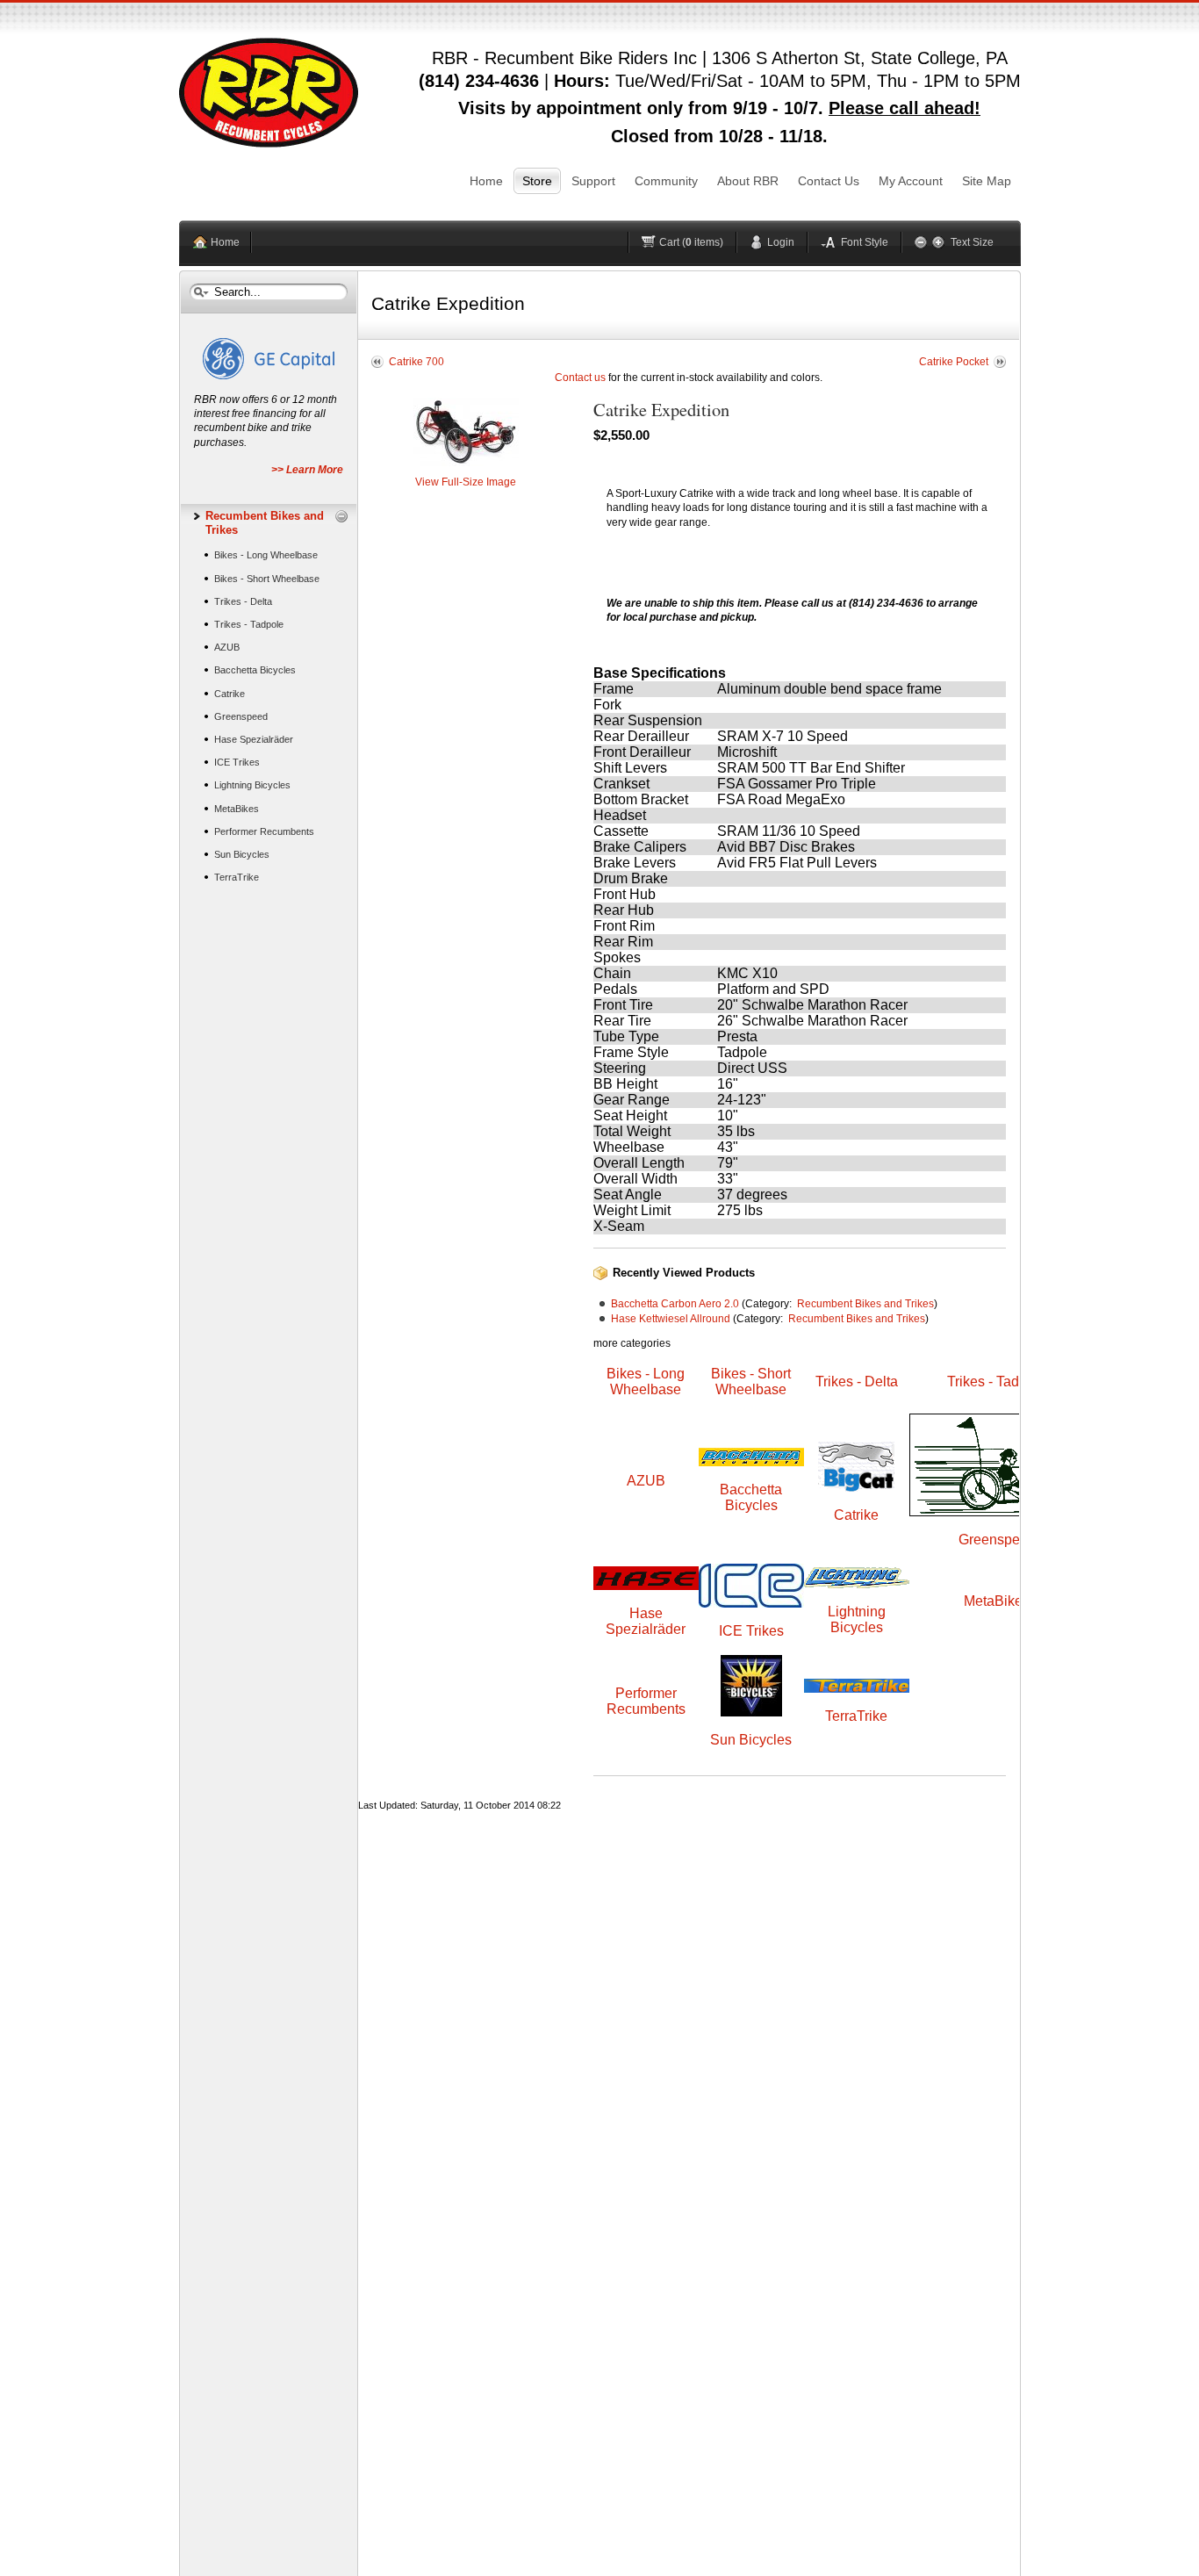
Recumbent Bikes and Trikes (865, 1304)
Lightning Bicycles (857, 1619)
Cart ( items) (691, 242)
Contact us (580, 378)
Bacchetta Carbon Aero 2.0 (675, 1304)
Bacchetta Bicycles (751, 1497)
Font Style (865, 242)
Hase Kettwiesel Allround (671, 1319)
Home (225, 242)
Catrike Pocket (954, 362)
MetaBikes (997, 1601)
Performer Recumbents (646, 1701)
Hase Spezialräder (646, 1621)
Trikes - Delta (857, 1382)
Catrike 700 (416, 362)
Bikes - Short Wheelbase (751, 1382)
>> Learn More (307, 470)
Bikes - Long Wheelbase (646, 1382)
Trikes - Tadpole (997, 1382)
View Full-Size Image (466, 482)
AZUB (646, 1481)
